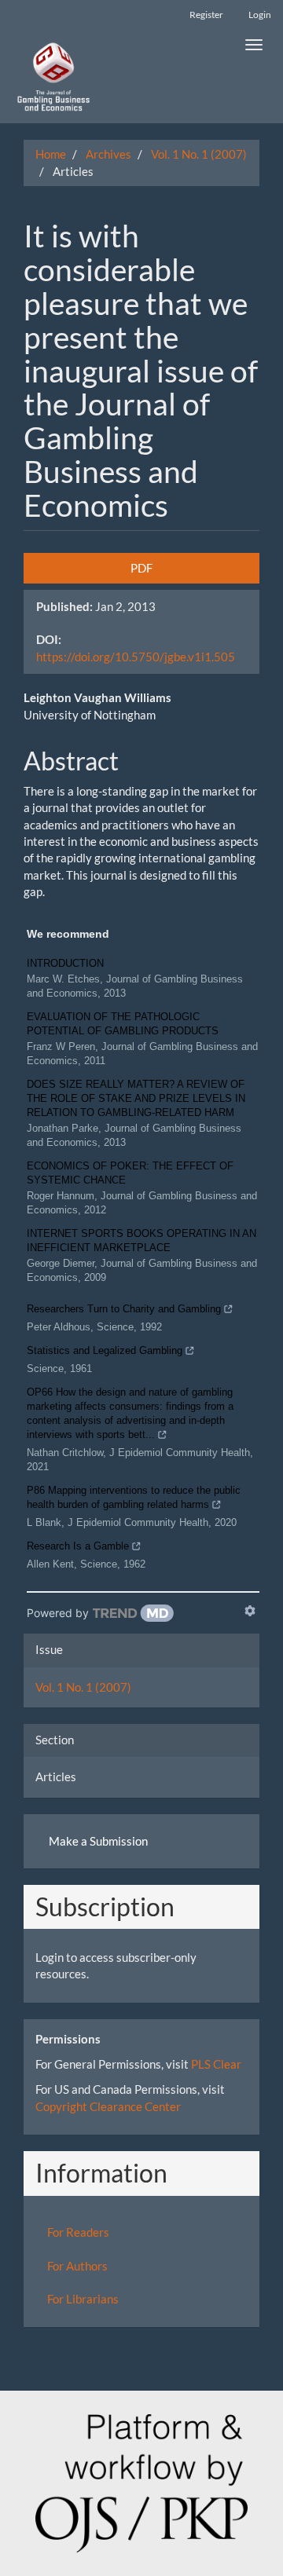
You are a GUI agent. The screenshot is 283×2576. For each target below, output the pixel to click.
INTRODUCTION (65, 963)
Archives (108, 154)
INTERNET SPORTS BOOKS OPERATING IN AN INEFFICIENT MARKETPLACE (141, 1240)
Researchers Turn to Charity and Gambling (124, 1309)
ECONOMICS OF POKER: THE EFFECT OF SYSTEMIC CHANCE (130, 1173)
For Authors (77, 2266)
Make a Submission (98, 1841)
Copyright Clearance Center (108, 2106)
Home (51, 154)
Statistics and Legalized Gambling (105, 1350)
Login (260, 15)
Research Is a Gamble (78, 1546)
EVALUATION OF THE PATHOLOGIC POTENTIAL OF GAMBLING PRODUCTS (123, 1024)
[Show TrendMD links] (250, 1611)
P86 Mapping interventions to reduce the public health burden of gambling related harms (134, 1497)
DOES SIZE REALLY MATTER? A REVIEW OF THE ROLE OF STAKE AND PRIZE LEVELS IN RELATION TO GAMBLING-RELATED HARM (136, 1098)
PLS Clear (216, 2064)
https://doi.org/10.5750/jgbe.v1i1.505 (136, 657)
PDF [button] (141, 568)
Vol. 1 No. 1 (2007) (199, 154)
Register (206, 15)
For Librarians (83, 2299)
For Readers (78, 2232)
